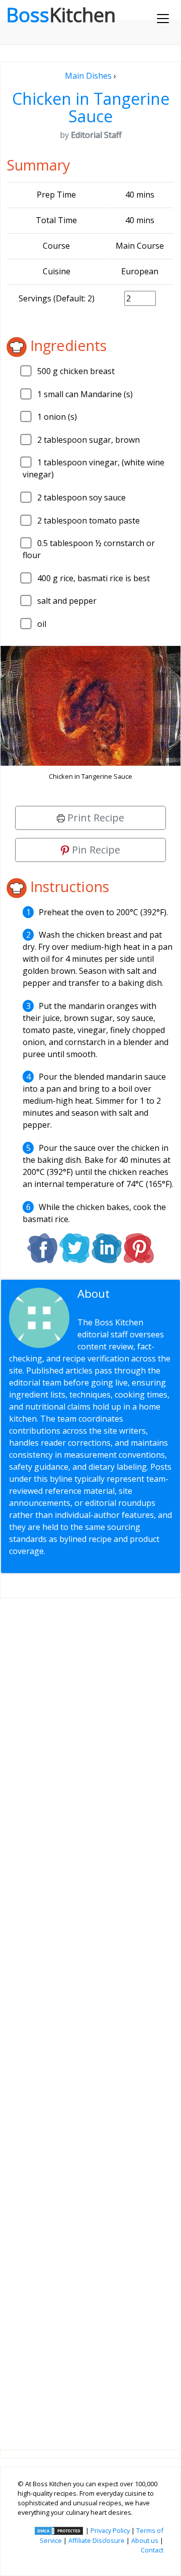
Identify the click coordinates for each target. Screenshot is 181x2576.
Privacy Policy (110, 2530)
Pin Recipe (95, 850)
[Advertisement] (90, 2016)
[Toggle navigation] (163, 19)
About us (145, 2540)
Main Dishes (88, 76)
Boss (61, 15)
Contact (152, 2550)
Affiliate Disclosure (97, 2540)
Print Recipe (95, 818)
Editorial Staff (117, 1300)
